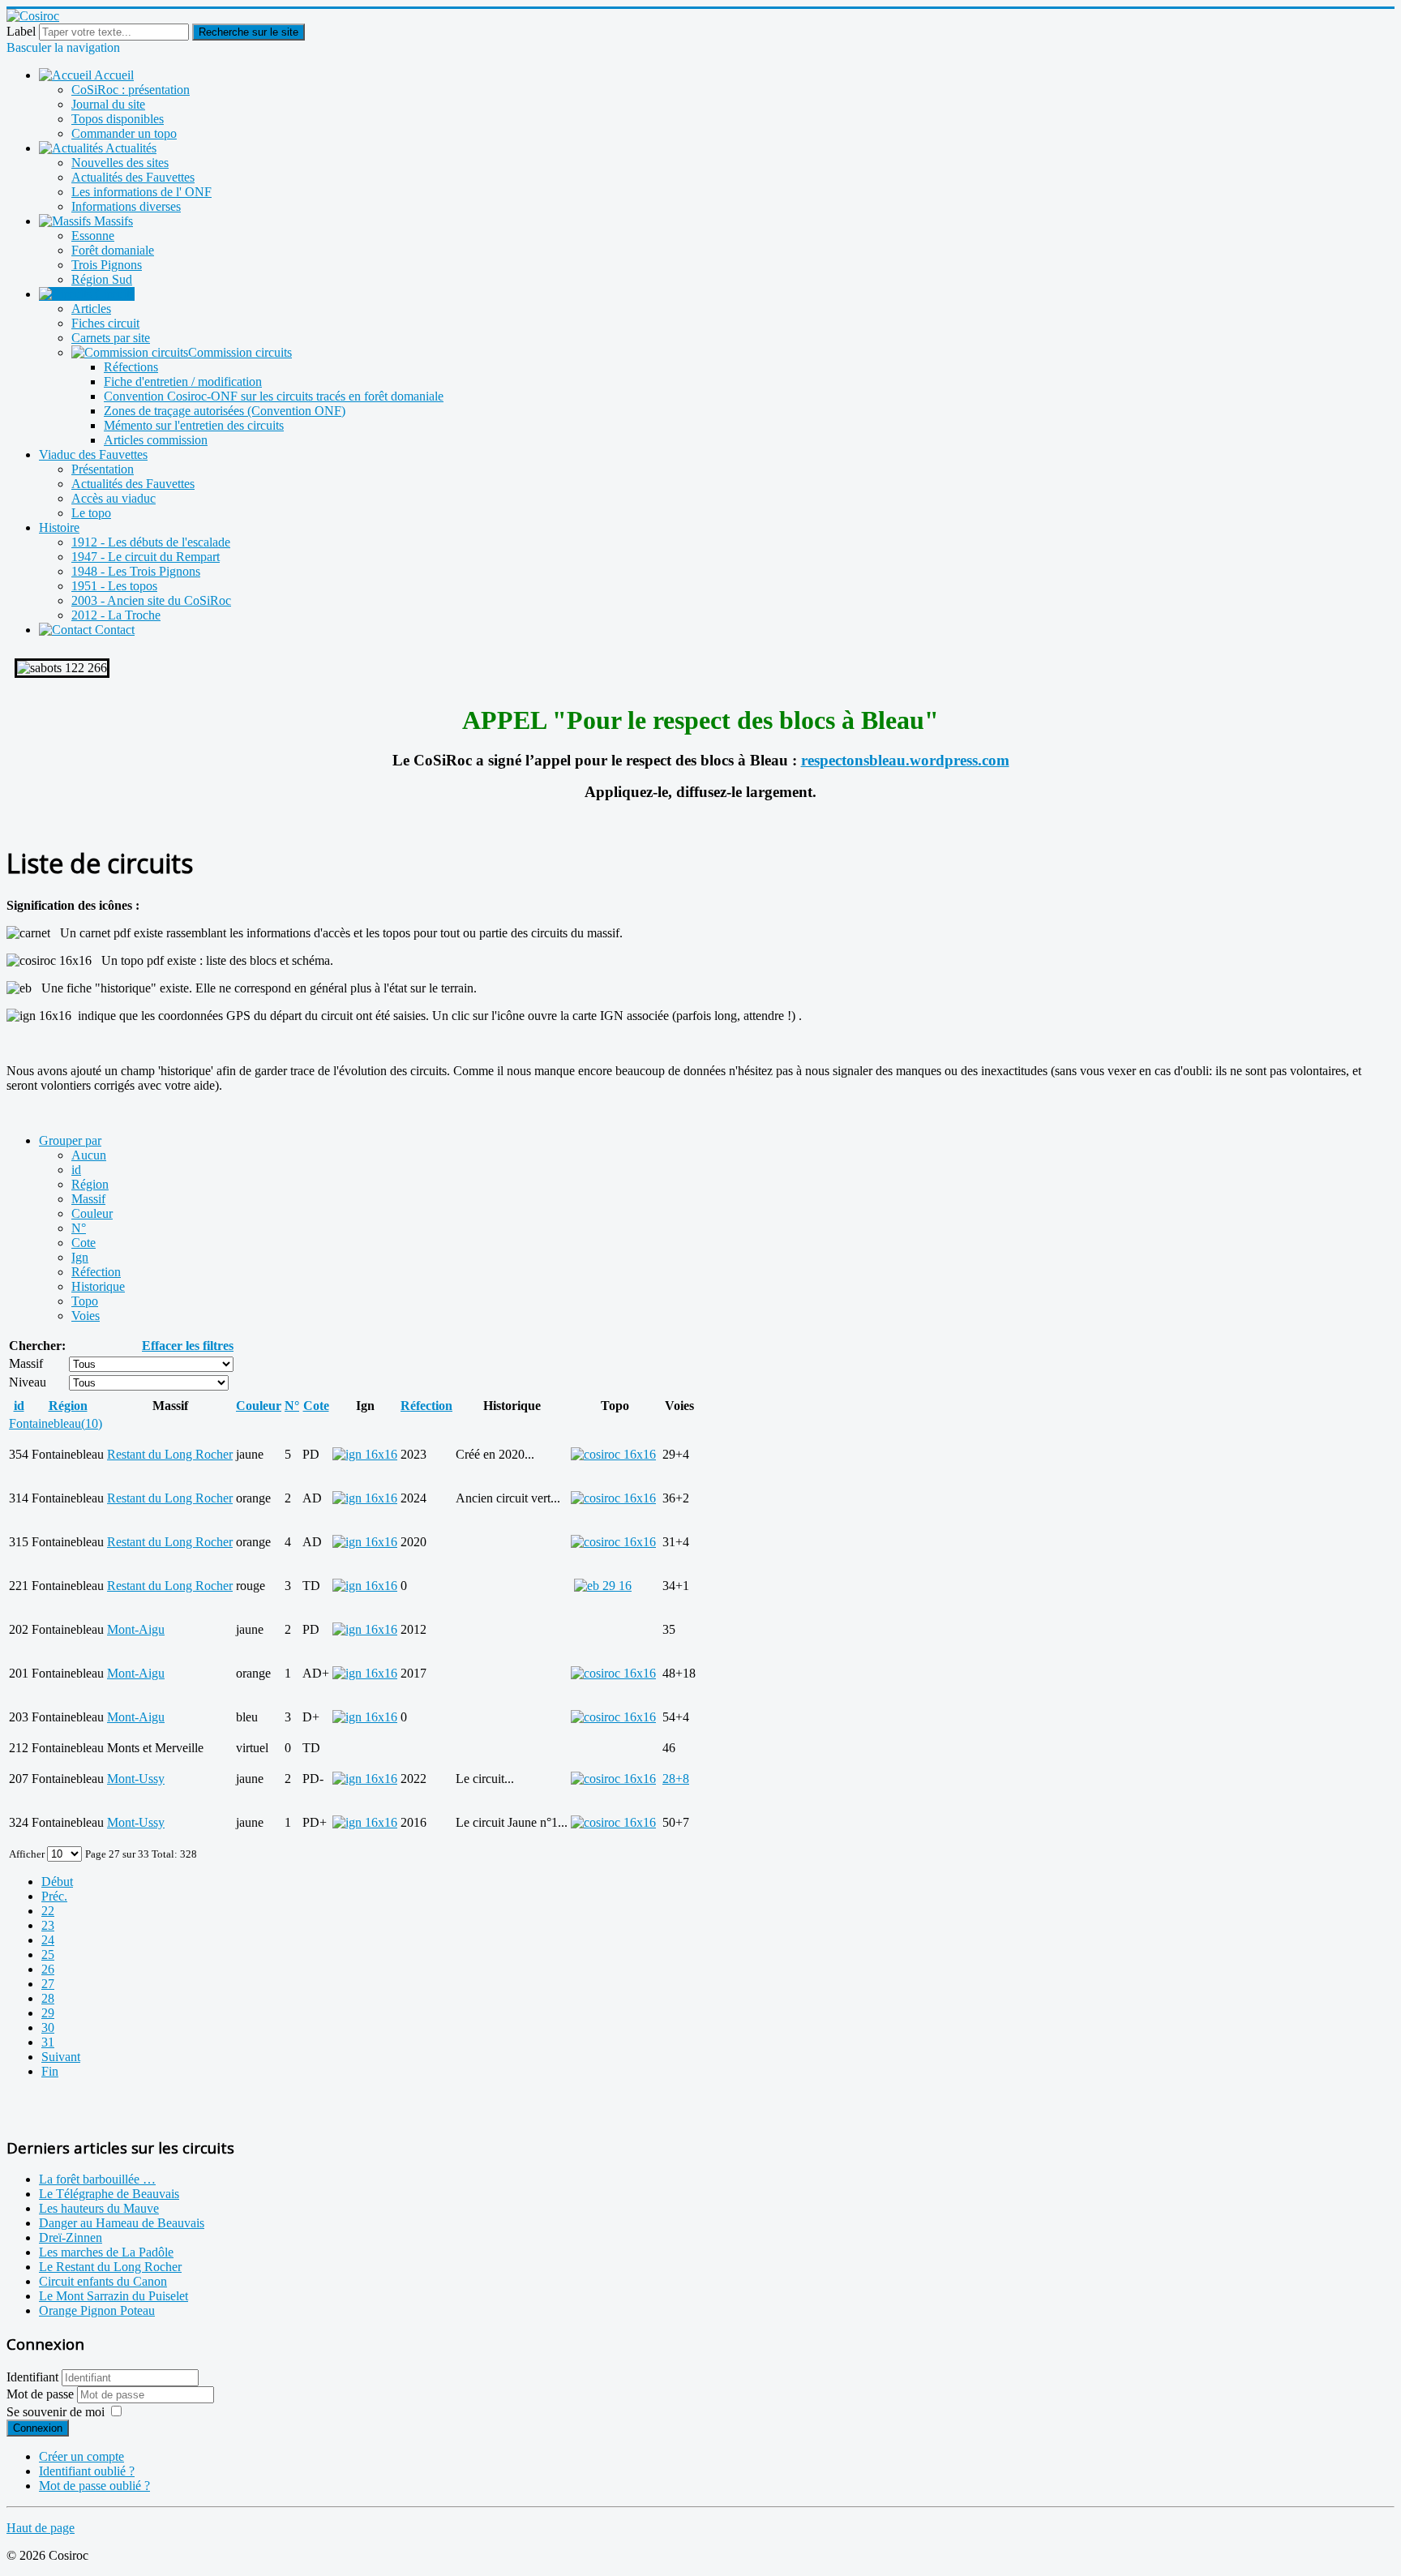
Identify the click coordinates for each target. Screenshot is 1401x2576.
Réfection (96, 1272)
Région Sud (102, 279)
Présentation (103, 469)
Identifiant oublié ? (87, 2471)
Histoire (59, 527)
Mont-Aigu (136, 1629)
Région (90, 1184)
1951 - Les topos (114, 586)
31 (48, 2042)
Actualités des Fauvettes (133, 177)
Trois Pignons (107, 265)
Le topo (91, 513)
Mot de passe (42, 2394)
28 (48, 1998)
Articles (91, 309)
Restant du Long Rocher (170, 1454)
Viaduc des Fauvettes (93, 454)
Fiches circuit (105, 323)
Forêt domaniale (113, 250)
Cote (84, 1243)
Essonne (93, 236)
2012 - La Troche (116, 615)
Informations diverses (126, 206)
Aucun (89, 1155)
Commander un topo (124, 133)
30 (48, 2027)
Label (21, 31)
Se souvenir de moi (56, 2412)
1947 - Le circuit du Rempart (146, 557)
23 (48, 1925)
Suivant (61, 2057)
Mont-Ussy (136, 1779)
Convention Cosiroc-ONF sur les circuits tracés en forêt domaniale (274, 396)
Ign (80, 1257)
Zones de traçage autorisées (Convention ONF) (225, 411)
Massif (88, 1199)
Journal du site (108, 104)
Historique (98, 1286)
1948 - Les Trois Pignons (136, 571)
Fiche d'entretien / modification (183, 381)
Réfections (131, 367)
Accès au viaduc (114, 498)
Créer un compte (81, 2456)
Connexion (38, 2428)
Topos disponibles (118, 119)
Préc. (54, 1896)
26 (48, 1969)
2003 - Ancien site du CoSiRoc (151, 600)
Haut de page (41, 2528)
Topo (85, 1301)
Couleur (92, 1213)
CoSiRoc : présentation (131, 90)
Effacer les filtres (188, 1346)
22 (48, 1911)
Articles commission (156, 440)
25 (48, 1955)
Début (57, 1882)
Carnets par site (111, 338)
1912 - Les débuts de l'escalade (151, 542)
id (76, 1170)
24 (48, 1940)
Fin (50, 2071)
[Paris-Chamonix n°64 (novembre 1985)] (603, 1586)
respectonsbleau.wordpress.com (905, 760)
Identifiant (32, 2377)
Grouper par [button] (70, 1140)
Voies (86, 1316)
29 (48, 2013)
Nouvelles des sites (120, 163)
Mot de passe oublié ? (94, 2486)
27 (48, 1984)
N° (79, 1228)
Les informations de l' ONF (141, 192)
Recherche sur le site (248, 32)
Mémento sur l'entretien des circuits (194, 425)
